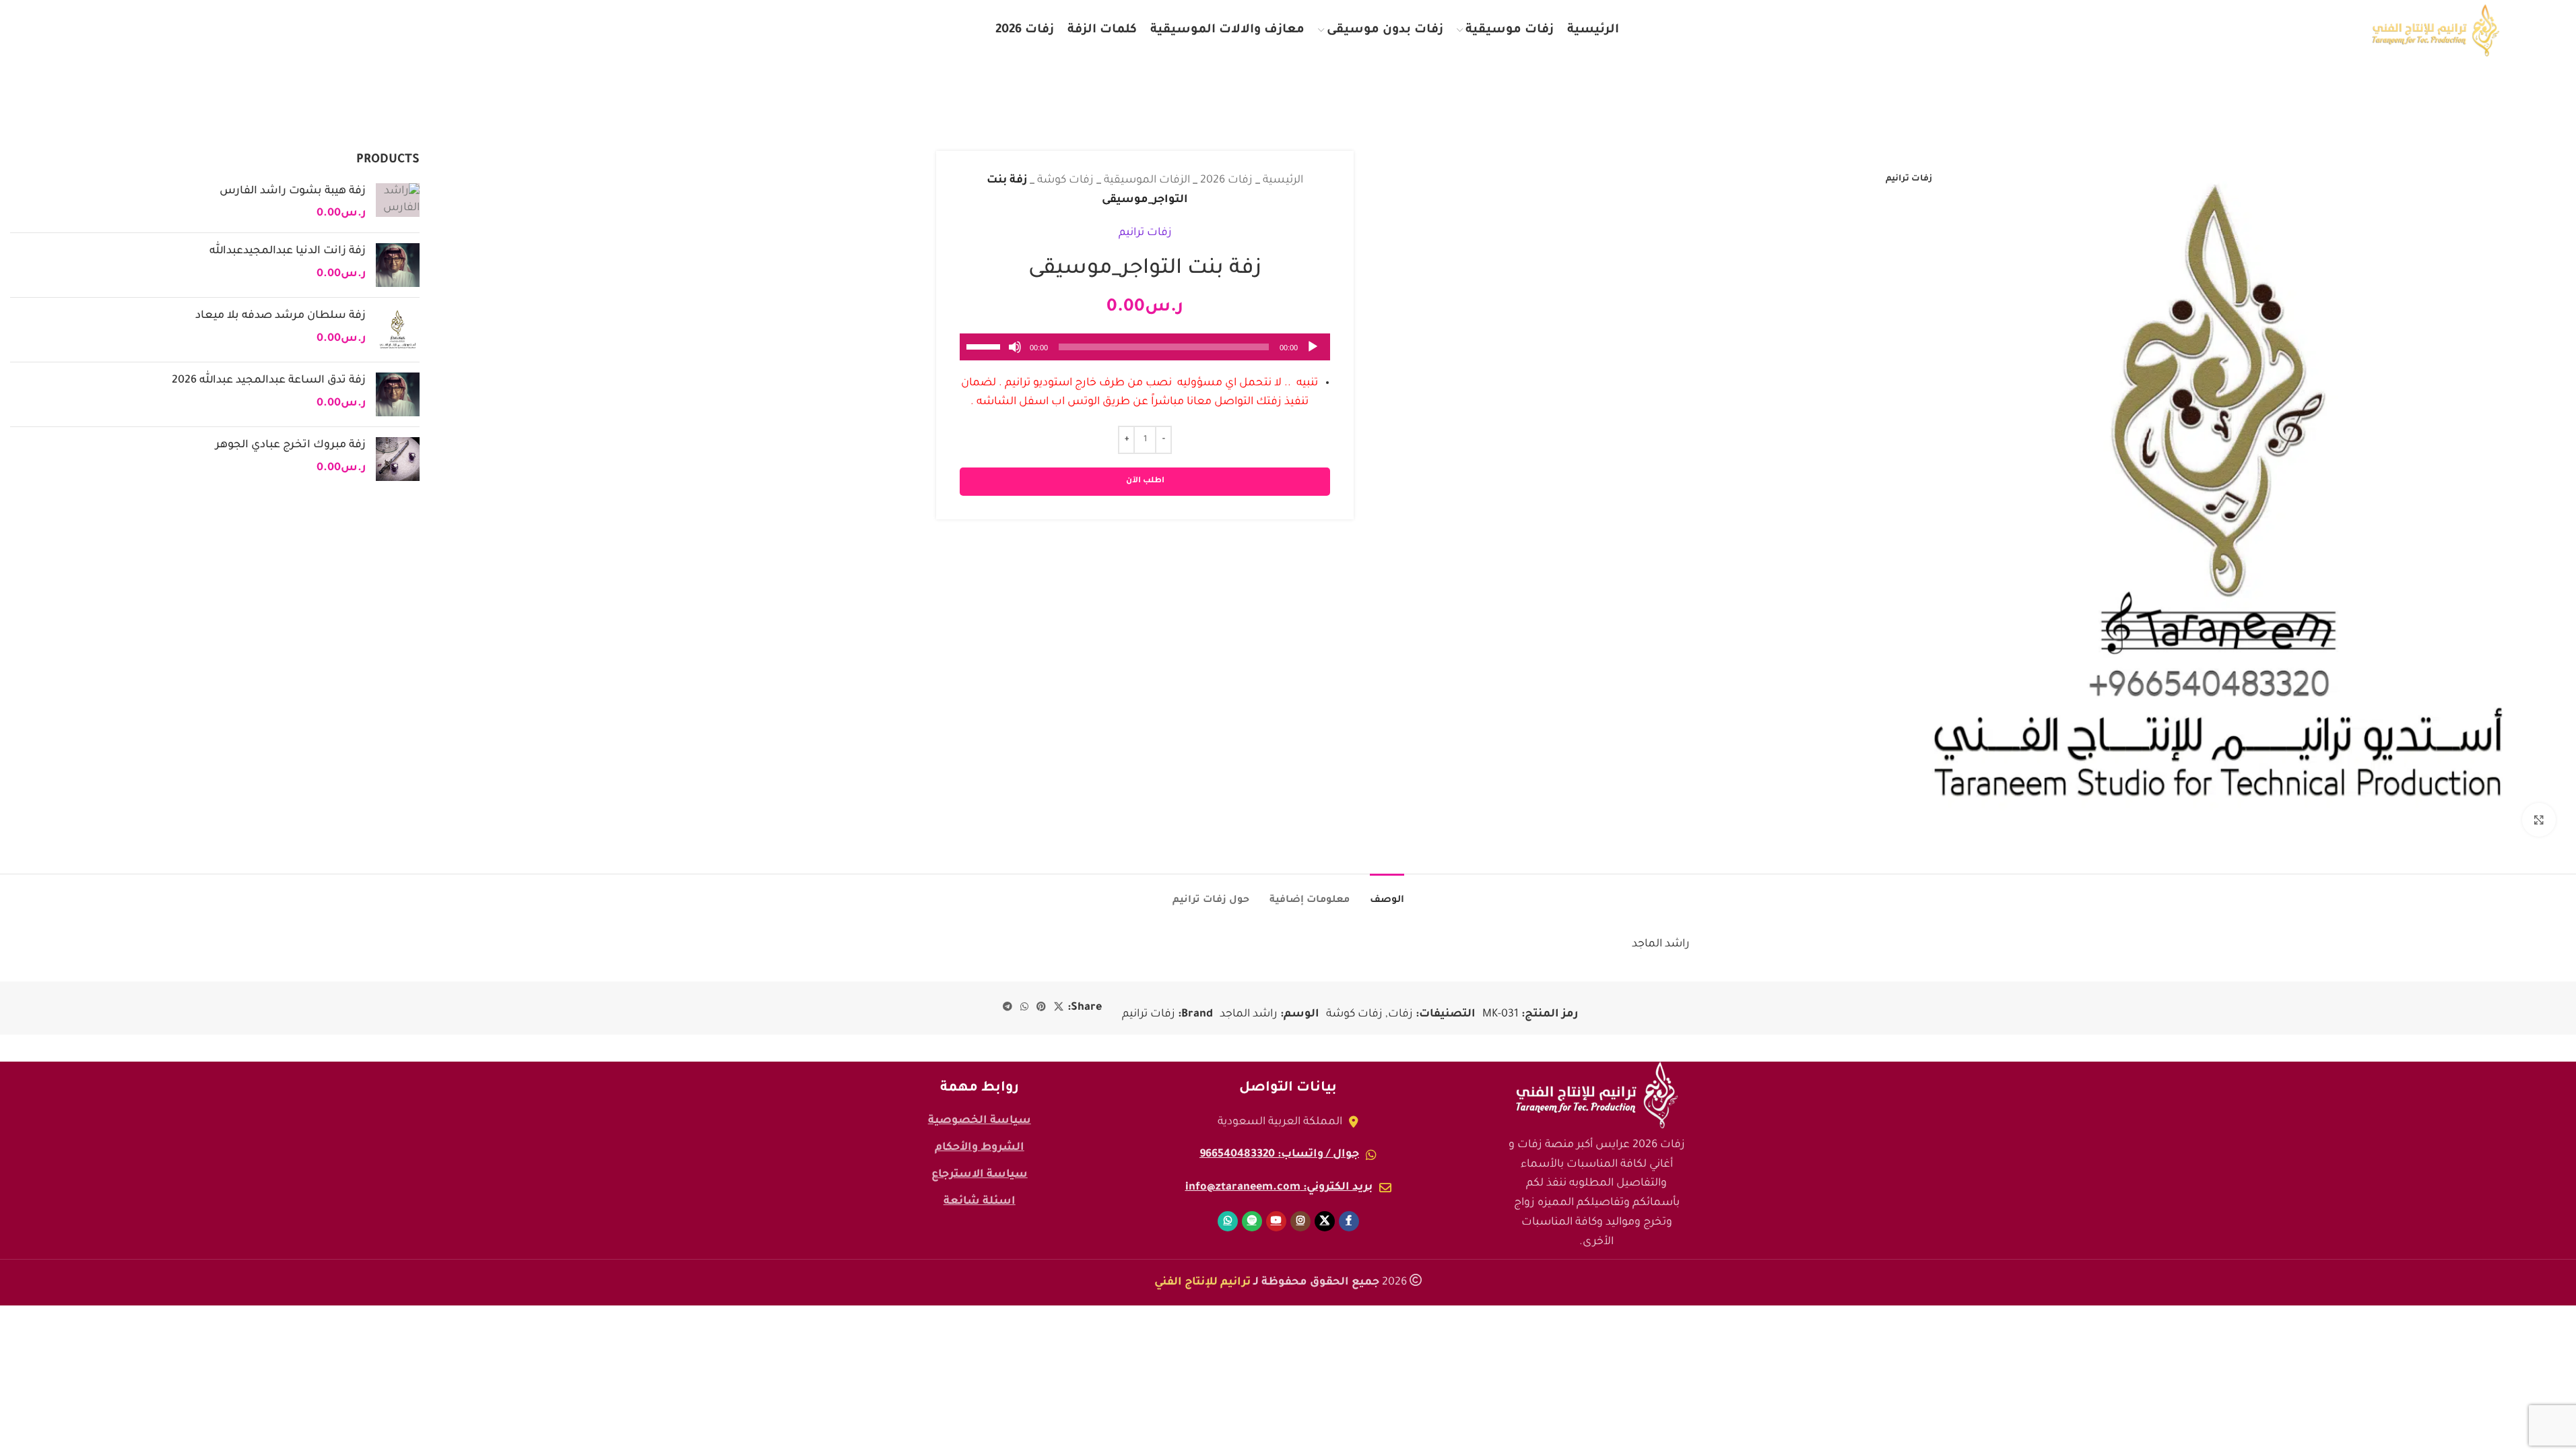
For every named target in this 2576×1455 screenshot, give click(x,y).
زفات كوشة (1065, 181)
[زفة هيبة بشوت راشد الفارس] (398, 203)
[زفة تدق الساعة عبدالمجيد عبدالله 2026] (398, 394)
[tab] (1387, 894)
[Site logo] (2436, 31)
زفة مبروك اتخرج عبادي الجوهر (291, 445)
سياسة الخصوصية (980, 1121)
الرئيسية (1283, 181)
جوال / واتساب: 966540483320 (1279, 1155)
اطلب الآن (1145, 481)
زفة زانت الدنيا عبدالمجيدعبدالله (288, 251)
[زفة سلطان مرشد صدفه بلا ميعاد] (398, 330)
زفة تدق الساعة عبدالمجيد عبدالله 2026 (269, 381)
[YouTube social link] (147, 31)
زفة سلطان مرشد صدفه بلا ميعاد (280, 316)
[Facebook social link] (232, 31)
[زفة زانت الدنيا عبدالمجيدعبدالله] (398, 265)
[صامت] (1015, 354)
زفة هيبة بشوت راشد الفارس (293, 191)
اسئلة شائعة (980, 1202)
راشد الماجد (1249, 1014)
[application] (1145, 347)
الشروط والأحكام (980, 1148)
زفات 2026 (1226, 181)
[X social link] (205, 31)
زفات (1400, 1014)
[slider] (985, 346)
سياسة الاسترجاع (980, 1175)
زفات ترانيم (1145, 233)
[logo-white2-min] (1597, 1095)
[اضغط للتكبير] (2539, 820)
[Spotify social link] (117, 31)
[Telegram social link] (1008, 1008)
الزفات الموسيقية (1147, 181)
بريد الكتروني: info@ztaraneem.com (1279, 1188)
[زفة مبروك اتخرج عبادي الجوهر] (398, 459)
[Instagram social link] (177, 31)
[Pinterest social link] (1041, 1008)
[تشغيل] (1313, 354)
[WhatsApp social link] (89, 31)
